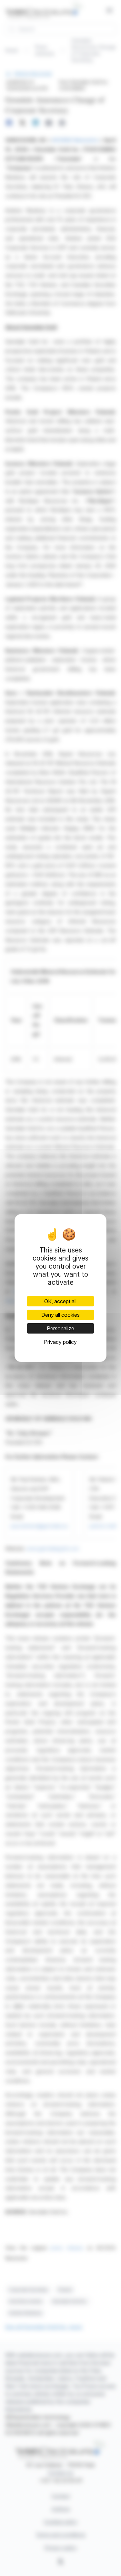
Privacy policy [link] (60, 1342)
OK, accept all (60, 1301)
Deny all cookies (60, 1315)
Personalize (60, 1328)
